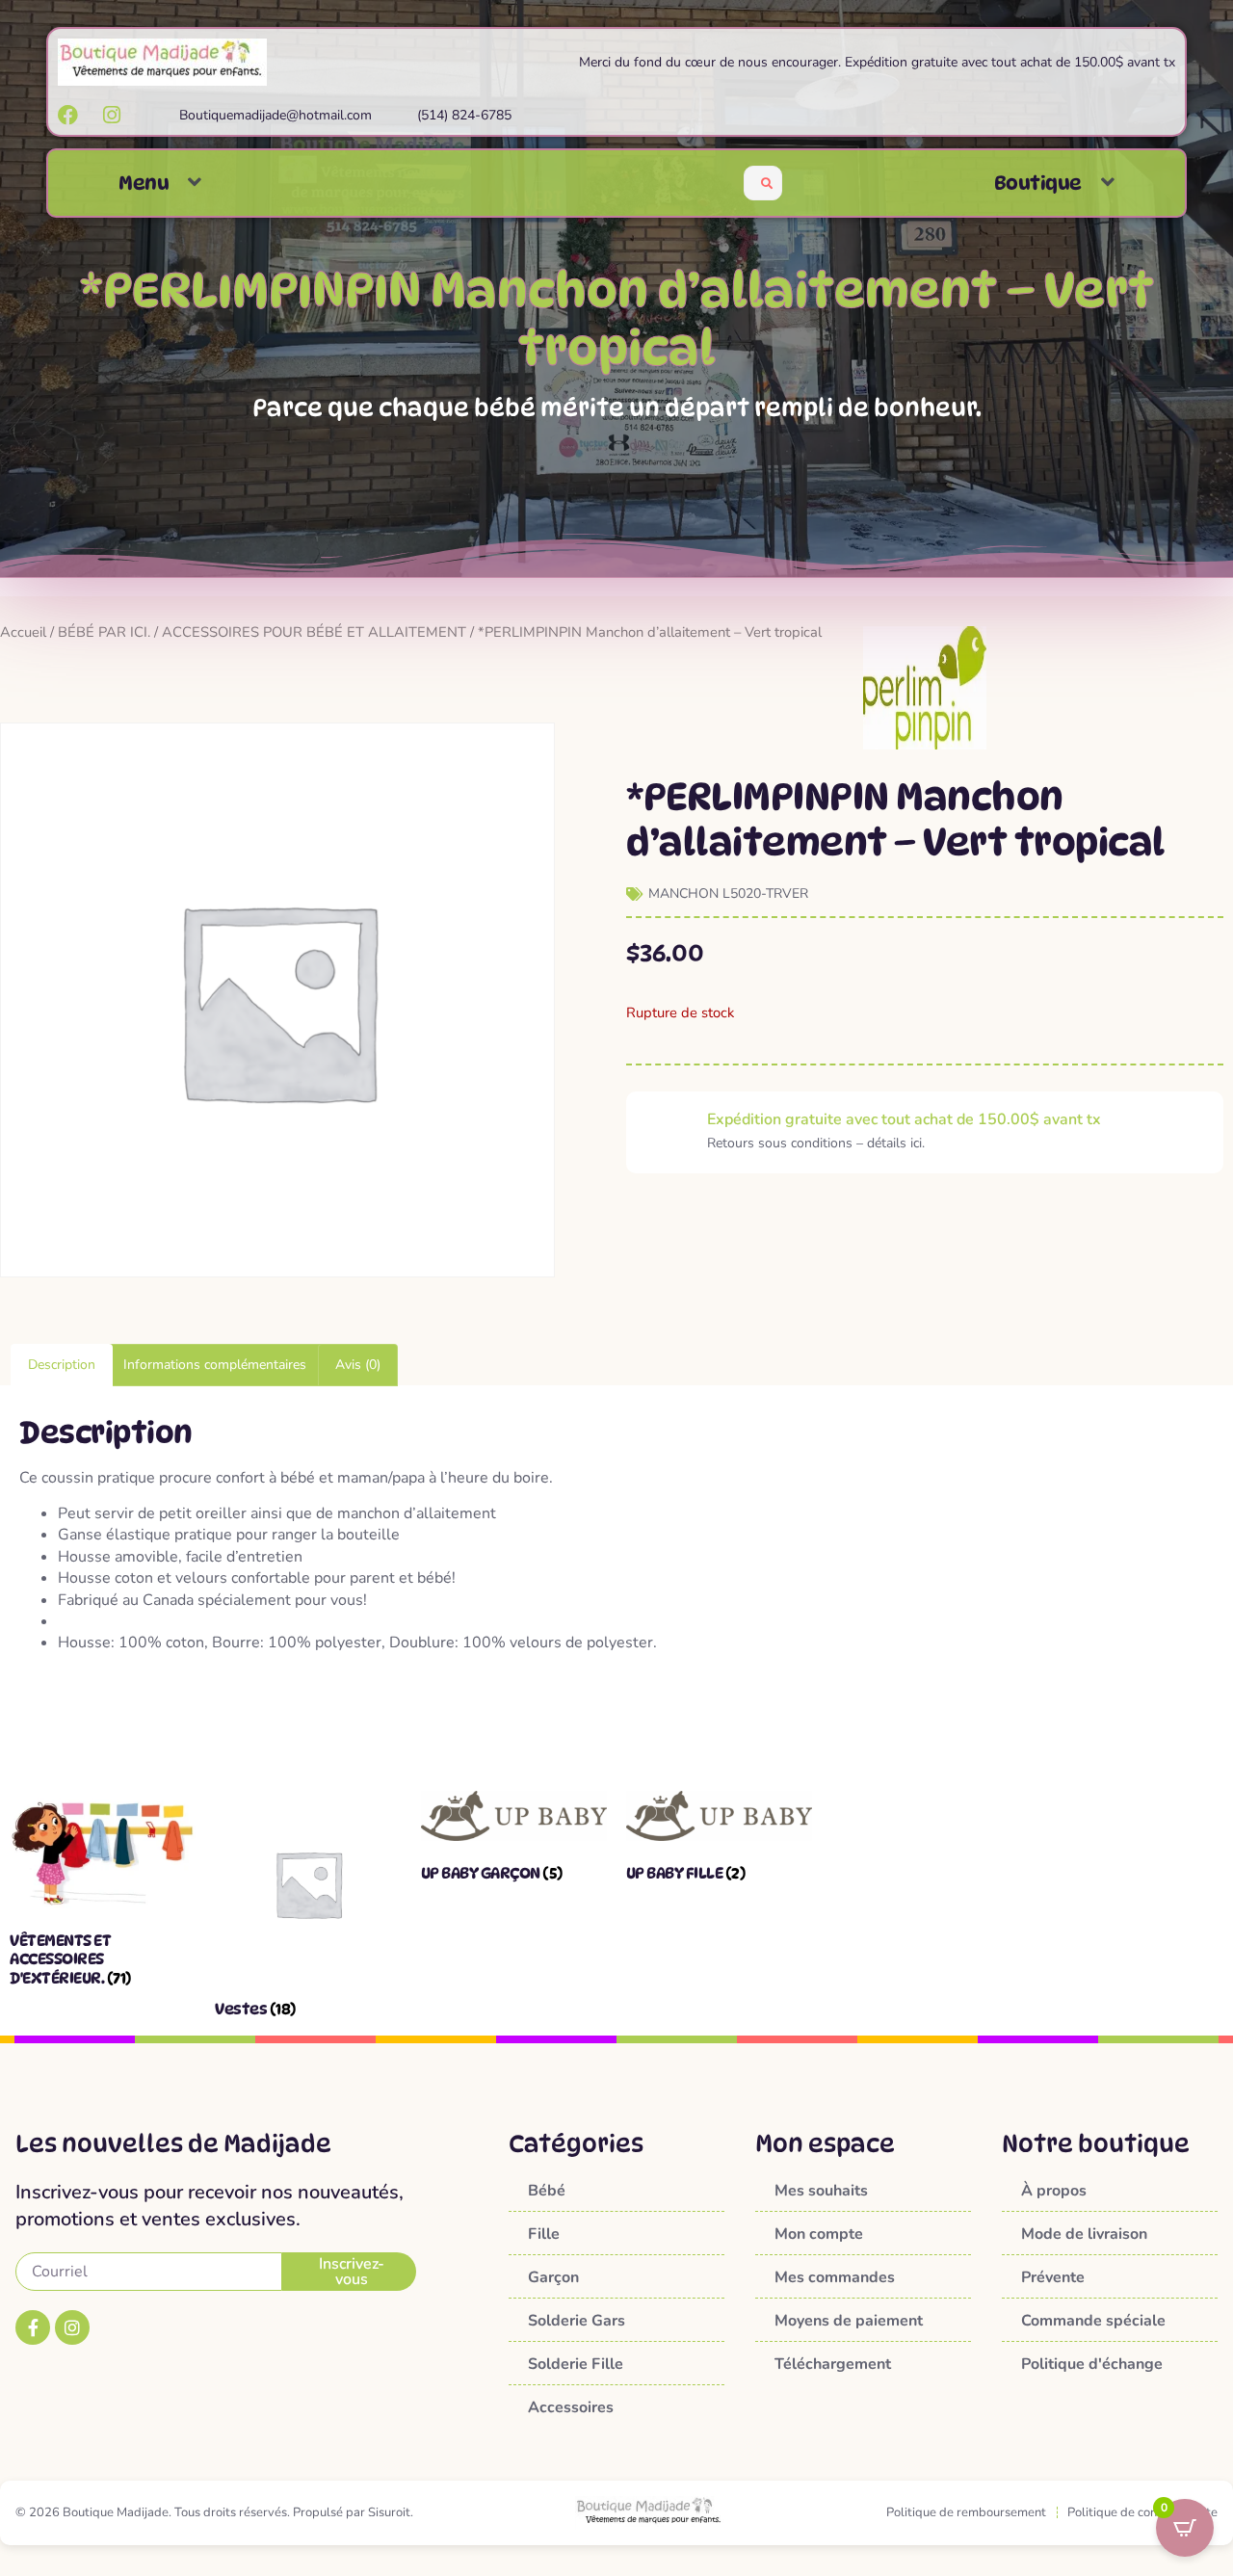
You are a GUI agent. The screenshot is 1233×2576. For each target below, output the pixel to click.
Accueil (23, 632)
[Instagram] (72, 2327)
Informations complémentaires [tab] (215, 1365)
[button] (195, 183)
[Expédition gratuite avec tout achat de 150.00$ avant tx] (667, 1132)
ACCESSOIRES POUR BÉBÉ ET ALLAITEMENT (314, 632)
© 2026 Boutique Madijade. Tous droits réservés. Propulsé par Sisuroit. (214, 2512)
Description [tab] (62, 1365)
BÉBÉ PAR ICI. (104, 632)
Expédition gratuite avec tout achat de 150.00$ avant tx (904, 1119)
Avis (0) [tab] (358, 1365)
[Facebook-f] (33, 2327)
